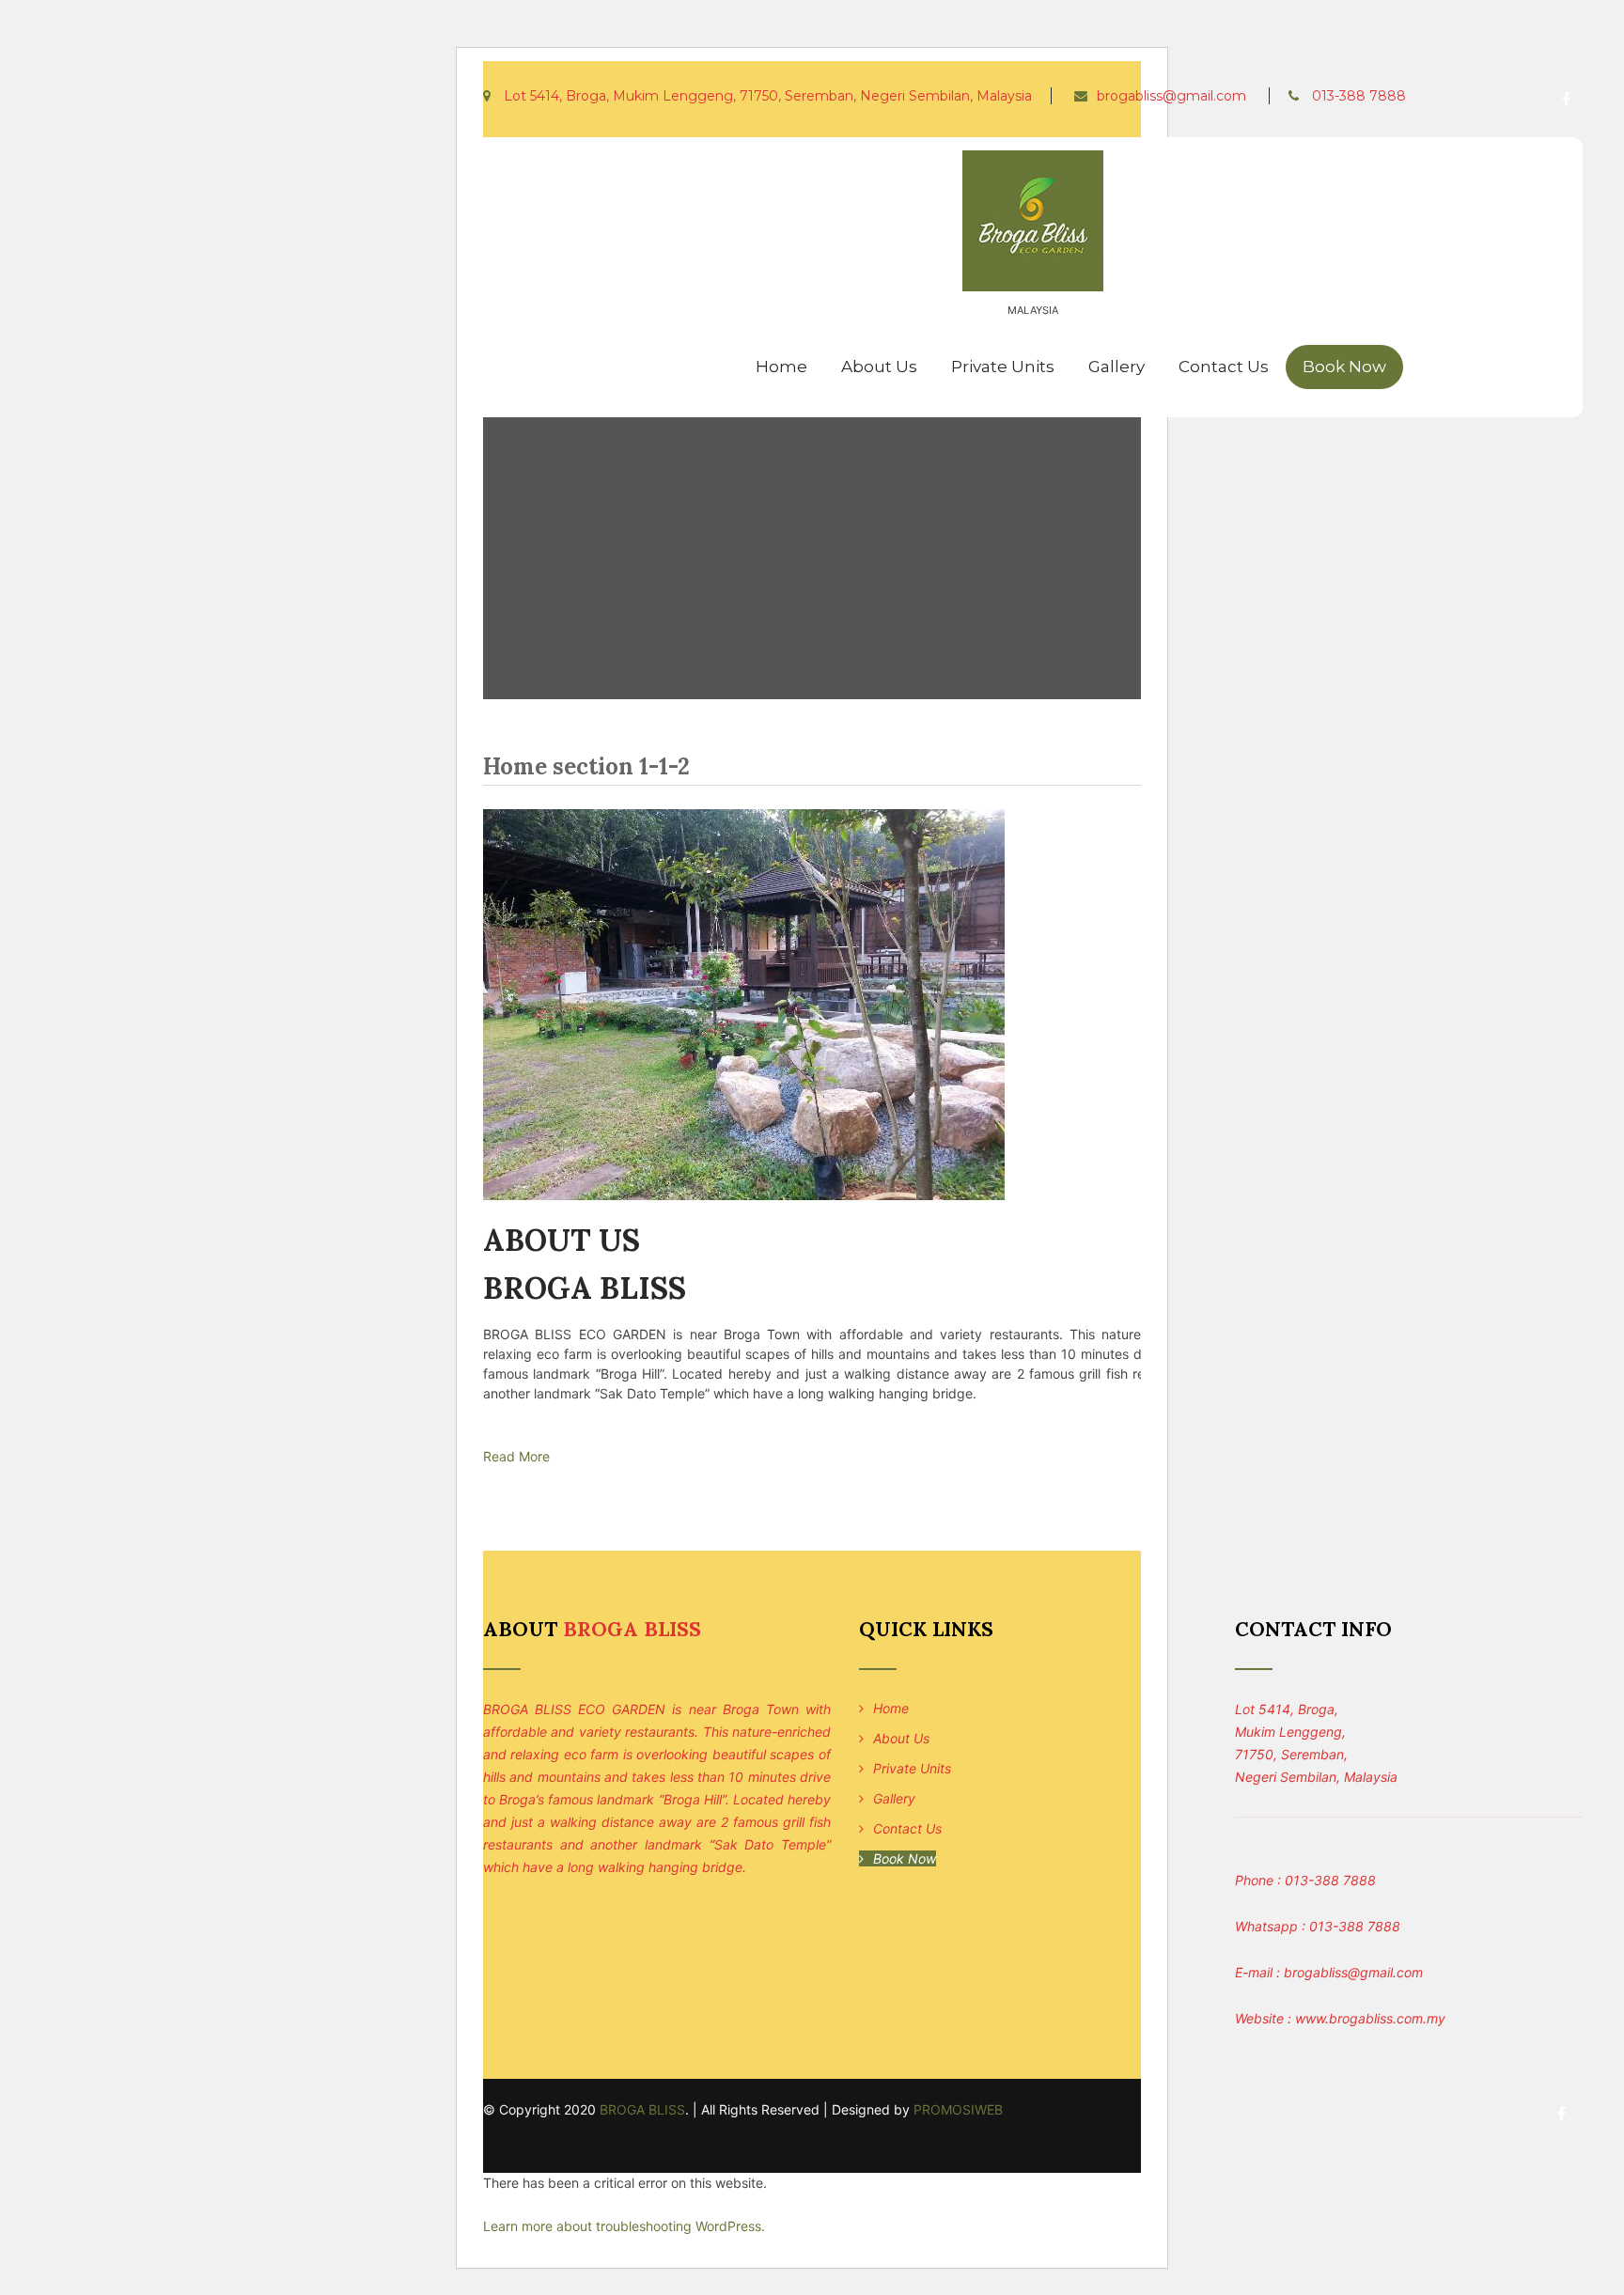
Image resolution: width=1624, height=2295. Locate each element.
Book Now (1344, 367)
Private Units (1003, 367)
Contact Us (1224, 367)
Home (781, 367)
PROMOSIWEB (958, 2109)
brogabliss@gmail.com (1171, 96)
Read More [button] (516, 1456)
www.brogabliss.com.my (1370, 2018)
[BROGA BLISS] (1033, 296)
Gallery (1116, 367)
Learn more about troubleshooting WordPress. (624, 2226)
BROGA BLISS (642, 2109)
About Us (879, 367)
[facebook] (1566, 99)
